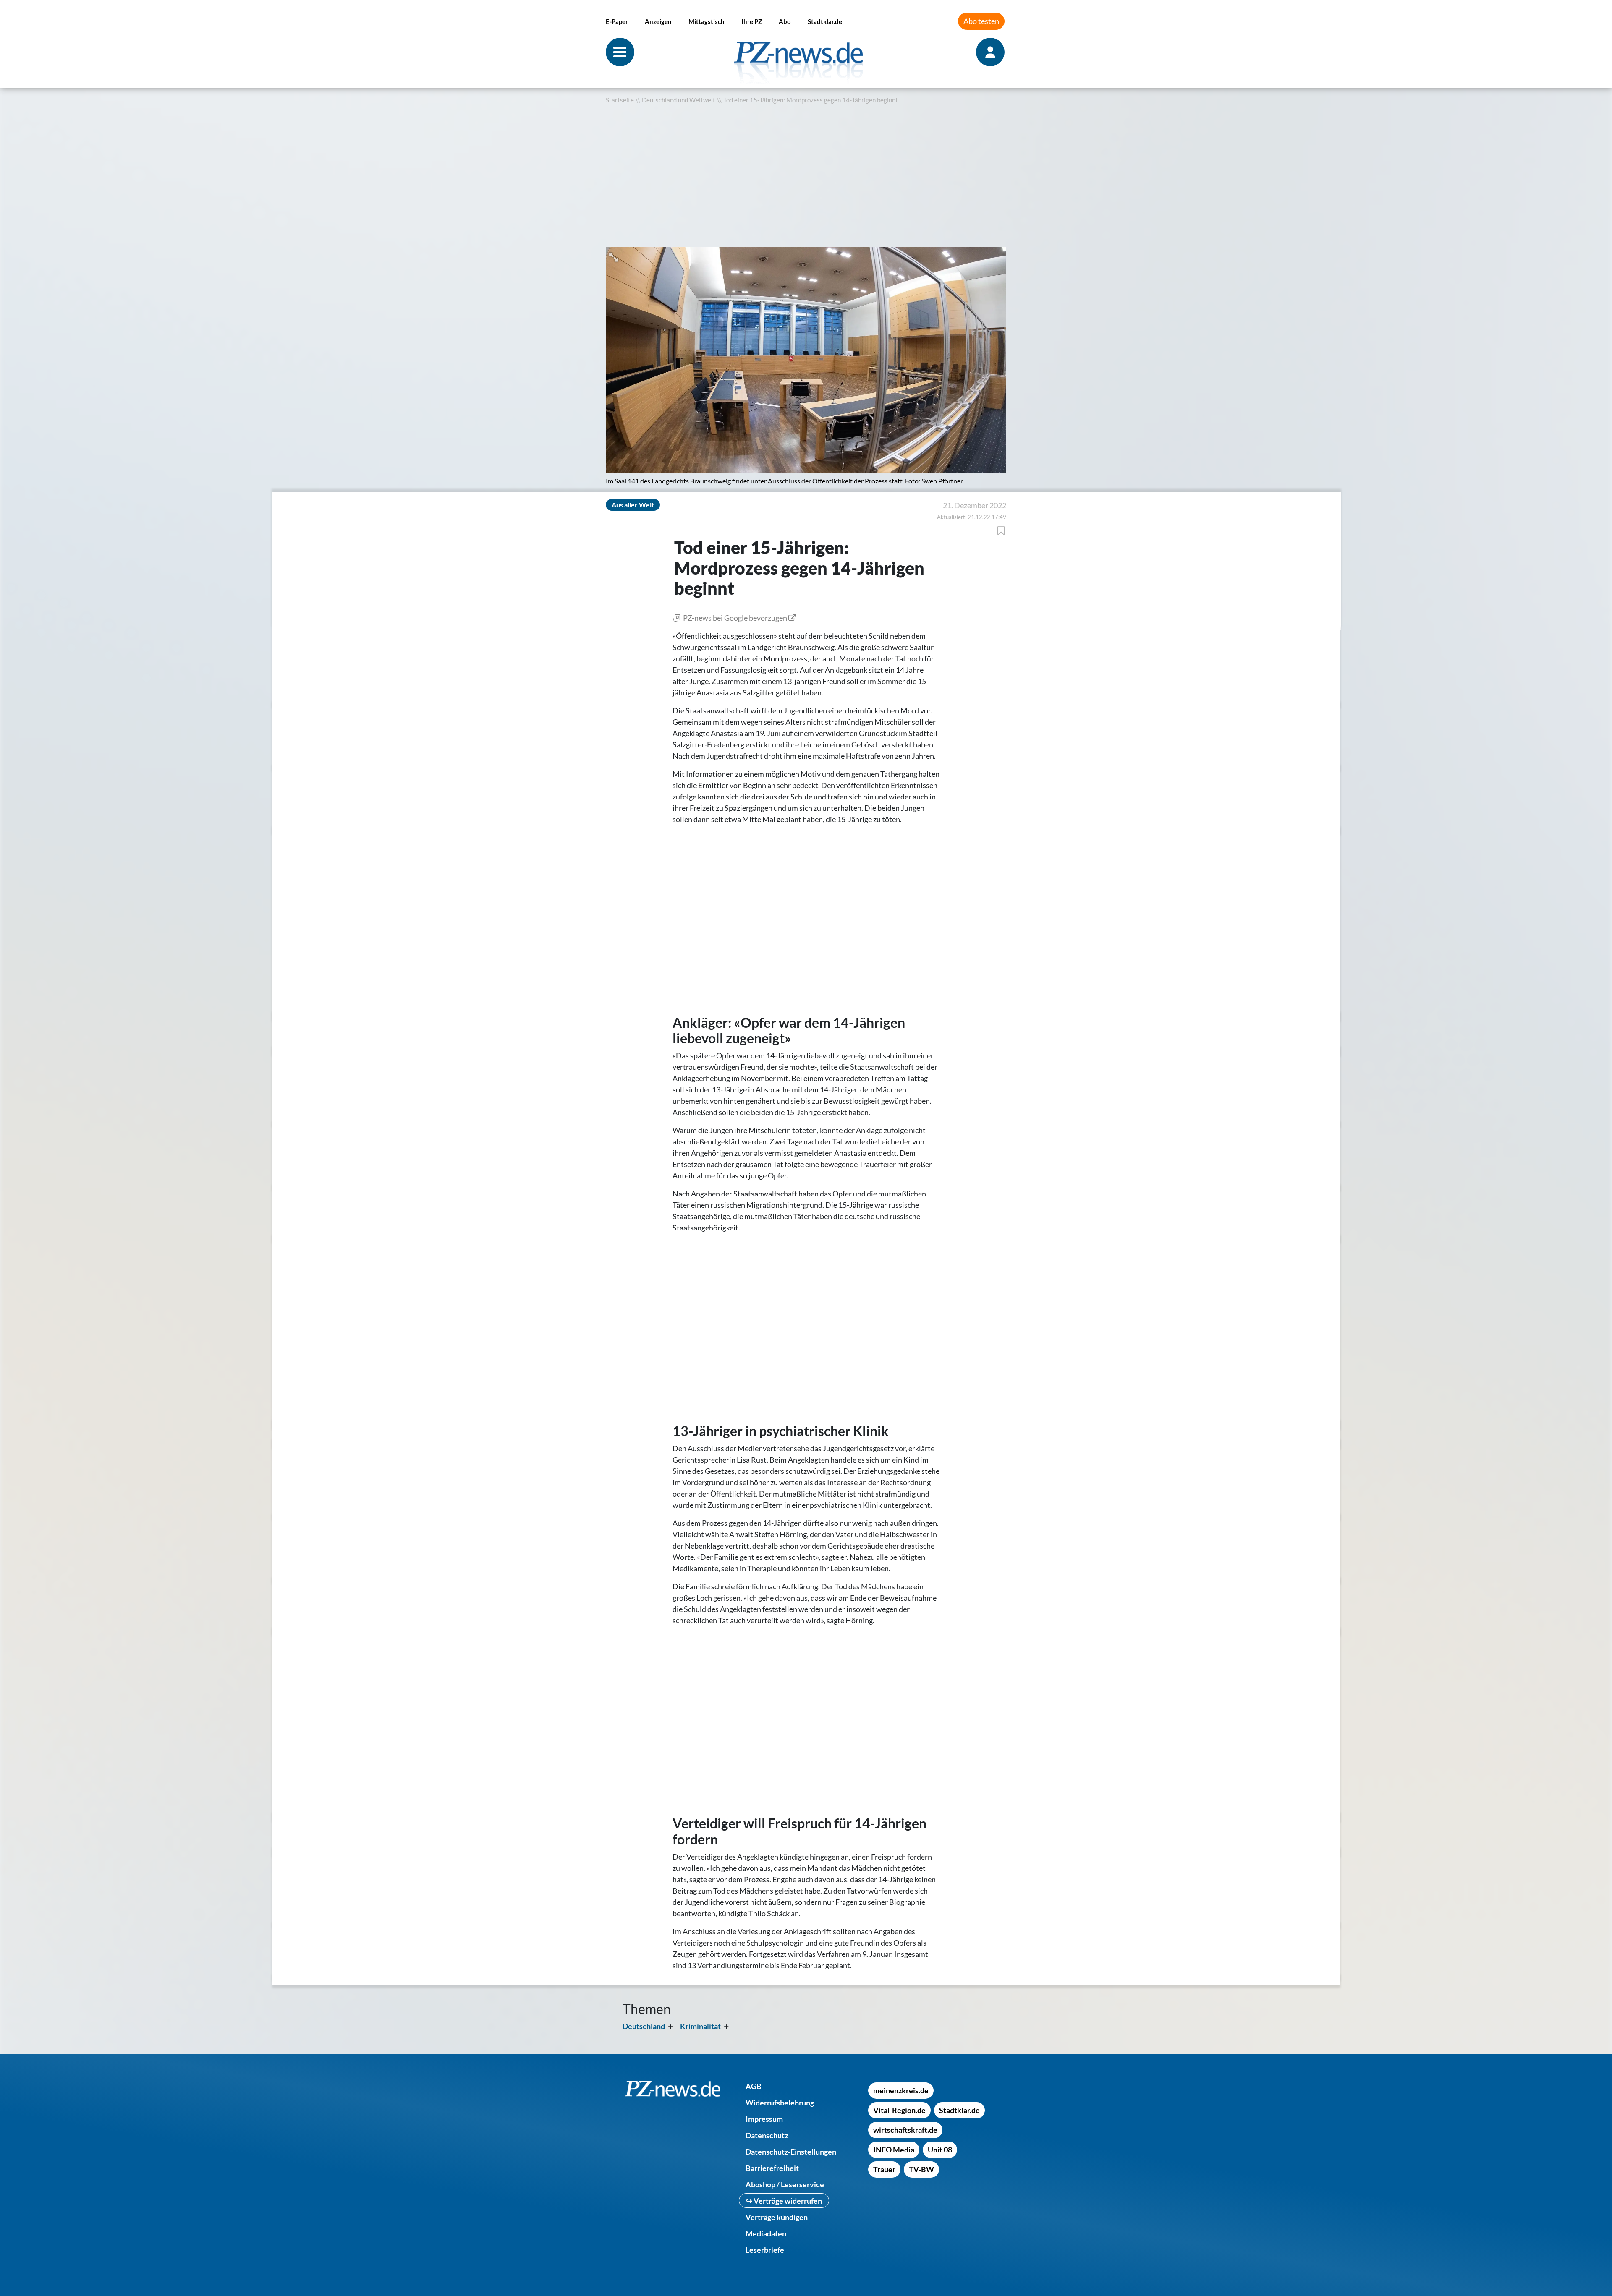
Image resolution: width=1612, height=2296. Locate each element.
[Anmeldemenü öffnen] (991, 52)
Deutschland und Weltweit (679, 100)
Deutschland (644, 2026)
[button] (614, 256)
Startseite (620, 100)
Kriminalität (700, 2026)
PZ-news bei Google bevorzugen (735, 618)
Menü (620, 52)
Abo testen (981, 21)
